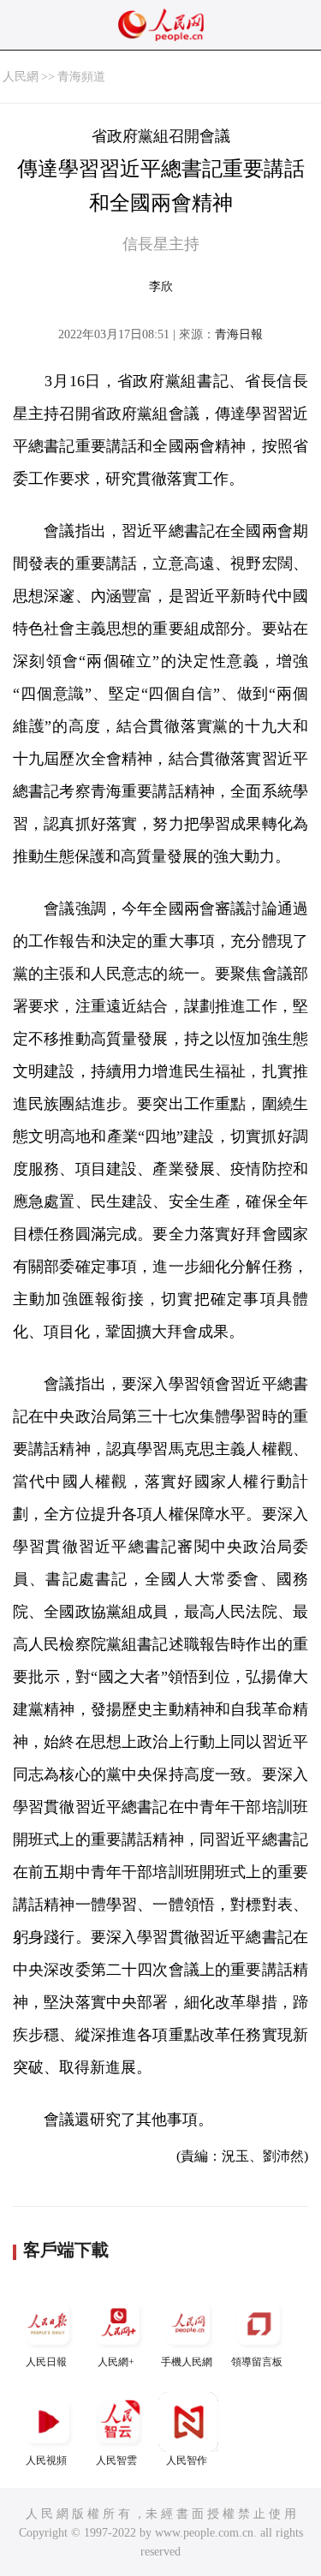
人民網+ (116, 2362)
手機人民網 (187, 2362)
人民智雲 (116, 2460)
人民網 (21, 77)
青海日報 (239, 334)
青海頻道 (81, 77)
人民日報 (46, 2362)
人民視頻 (46, 2460)
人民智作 (187, 2460)
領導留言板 (257, 2362)
